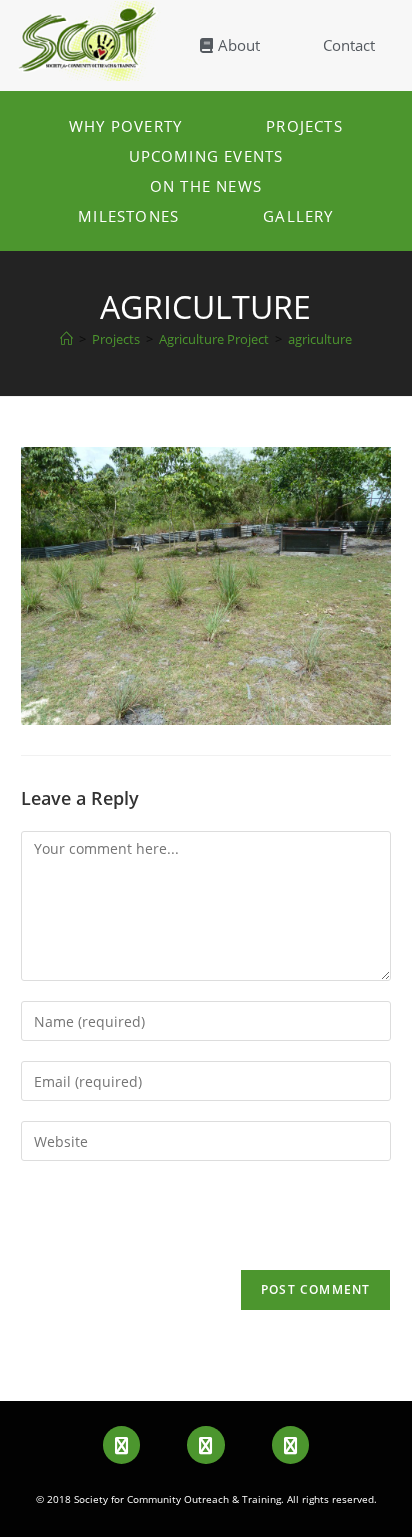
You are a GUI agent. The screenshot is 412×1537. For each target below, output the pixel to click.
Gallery (298, 216)
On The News (206, 186)
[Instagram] (290, 1444)
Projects (304, 126)
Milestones (128, 216)
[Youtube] (205, 1444)
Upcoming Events (206, 156)
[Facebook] (121, 1444)
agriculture (320, 339)
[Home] (66, 339)
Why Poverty (125, 126)
